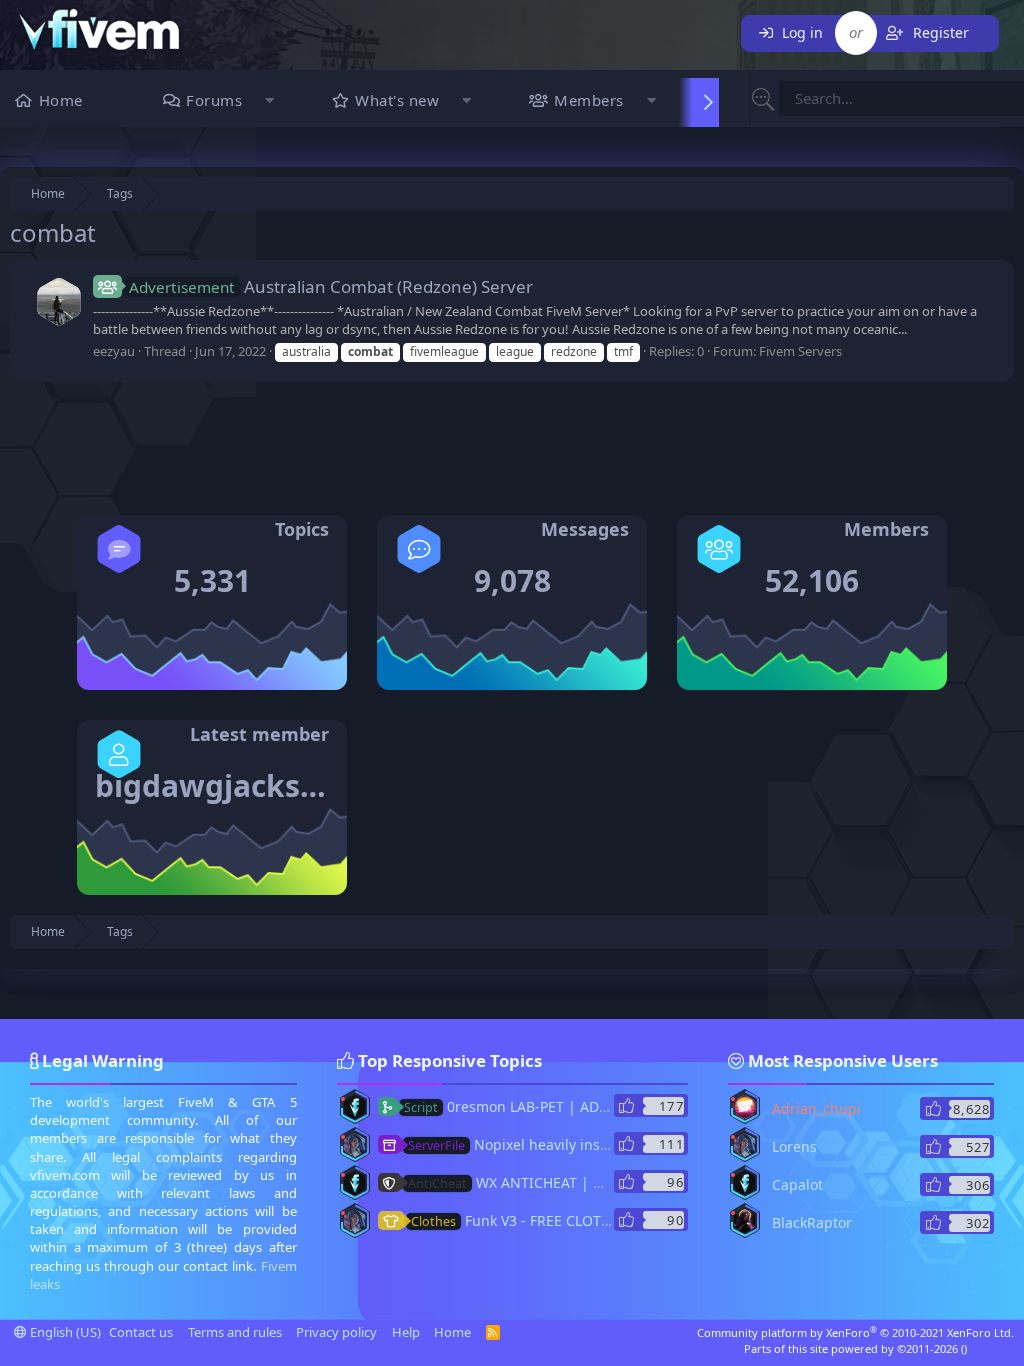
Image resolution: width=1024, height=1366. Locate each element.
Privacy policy (336, 1332)
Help (406, 1332)
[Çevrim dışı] (343, 1099)
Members (589, 100)
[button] (269, 102)
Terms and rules (235, 1332)
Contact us (141, 1332)
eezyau (114, 351)
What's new (397, 100)
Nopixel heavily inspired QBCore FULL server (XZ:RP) (614, 1144)
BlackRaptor (812, 1222)
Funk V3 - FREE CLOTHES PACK (538, 1220)
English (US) (64, 1332)
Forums (214, 100)
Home (61, 100)
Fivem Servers (800, 351)
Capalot (797, 1184)
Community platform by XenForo (855, 1332)
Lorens (794, 1146)
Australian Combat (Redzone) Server (331, 286)
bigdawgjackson (217, 785)
